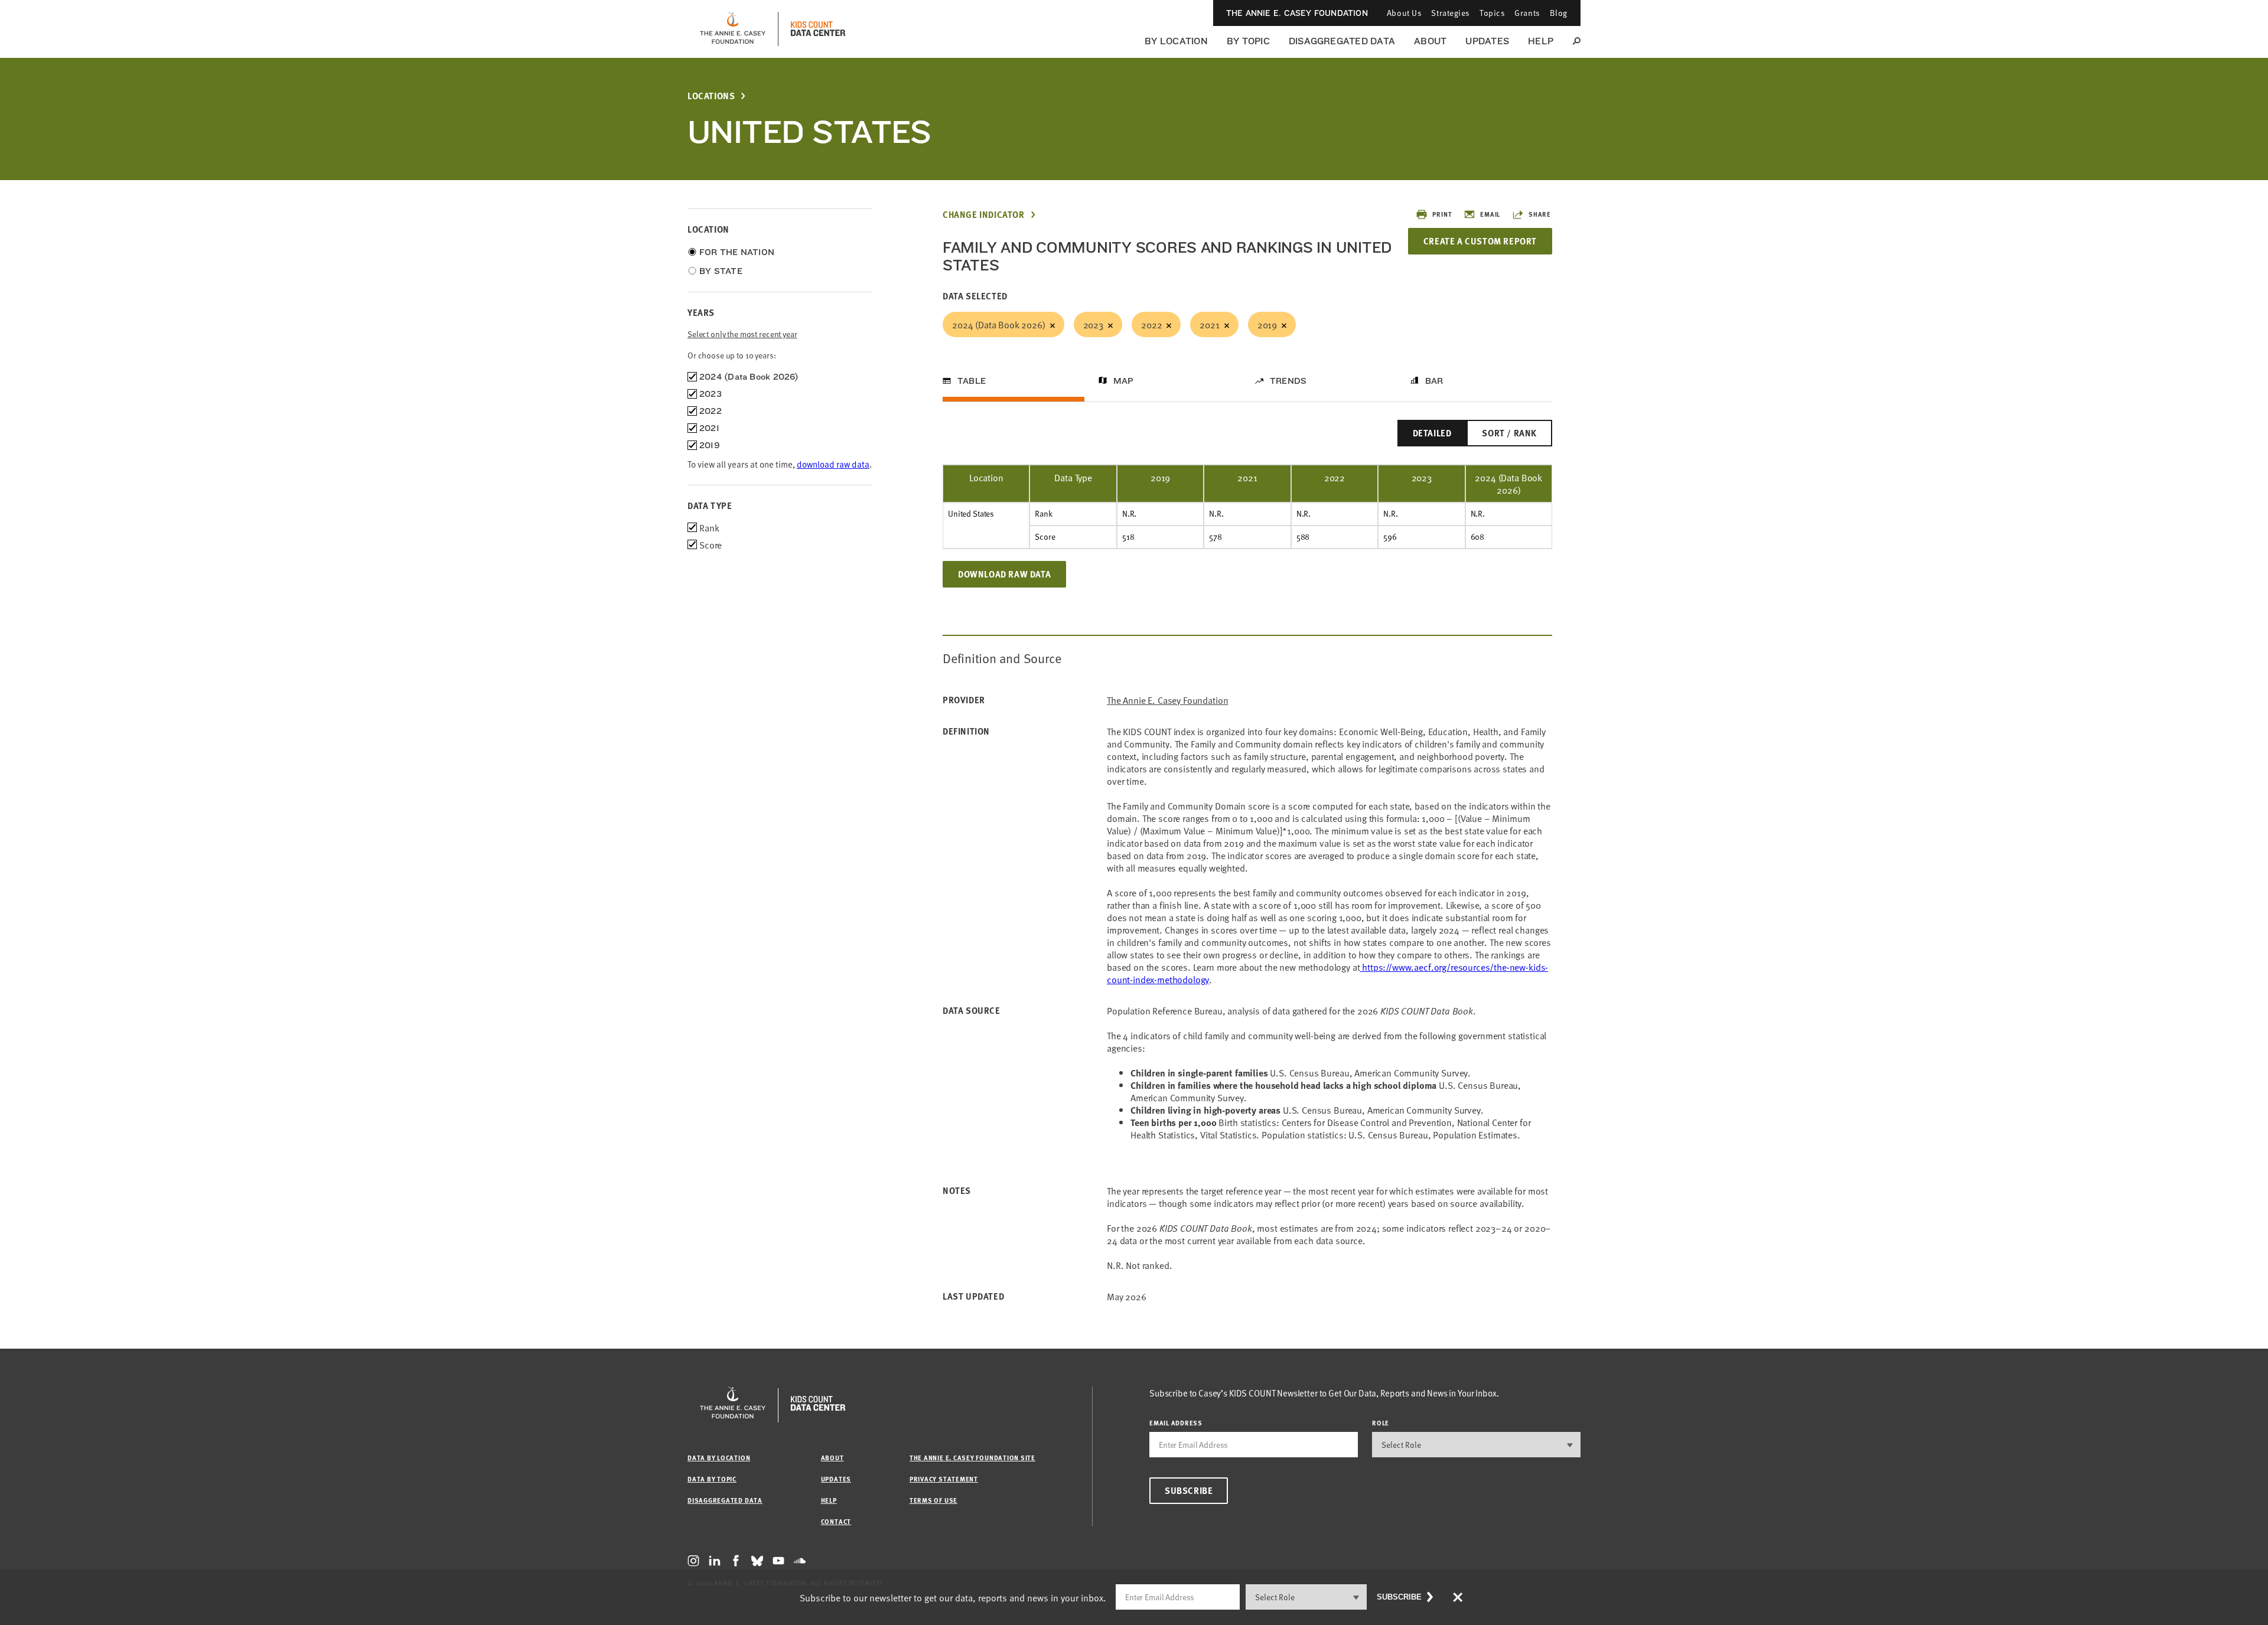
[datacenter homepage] (818, 29)
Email (1490, 214)
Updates (1487, 41)
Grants (1527, 13)
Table (972, 381)
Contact (836, 1521)
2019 (1267, 324)
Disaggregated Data (1342, 41)
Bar (1434, 381)
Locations (711, 96)
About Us (1404, 13)
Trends (1288, 381)
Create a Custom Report (1480, 241)
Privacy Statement (944, 1479)
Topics (1492, 13)
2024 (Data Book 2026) (999, 324)
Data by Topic (712, 1479)
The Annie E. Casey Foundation (1297, 13)
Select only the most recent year (742, 334)
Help (1541, 41)
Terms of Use (933, 1500)
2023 (1093, 324)
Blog (1559, 13)
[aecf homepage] (733, 29)
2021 (1209, 324)
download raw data (833, 464)
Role (1381, 1423)
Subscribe (1189, 1490)
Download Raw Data (1004, 574)
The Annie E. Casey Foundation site (972, 1458)
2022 (1151, 324)
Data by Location (719, 1458)
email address (1176, 1423)
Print (1442, 214)
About (1430, 41)
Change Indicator (984, 215)
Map (1124, 381)
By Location (1176, 41)
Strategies (1451, 13)
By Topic (1248, 41)
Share (1540, 214)
